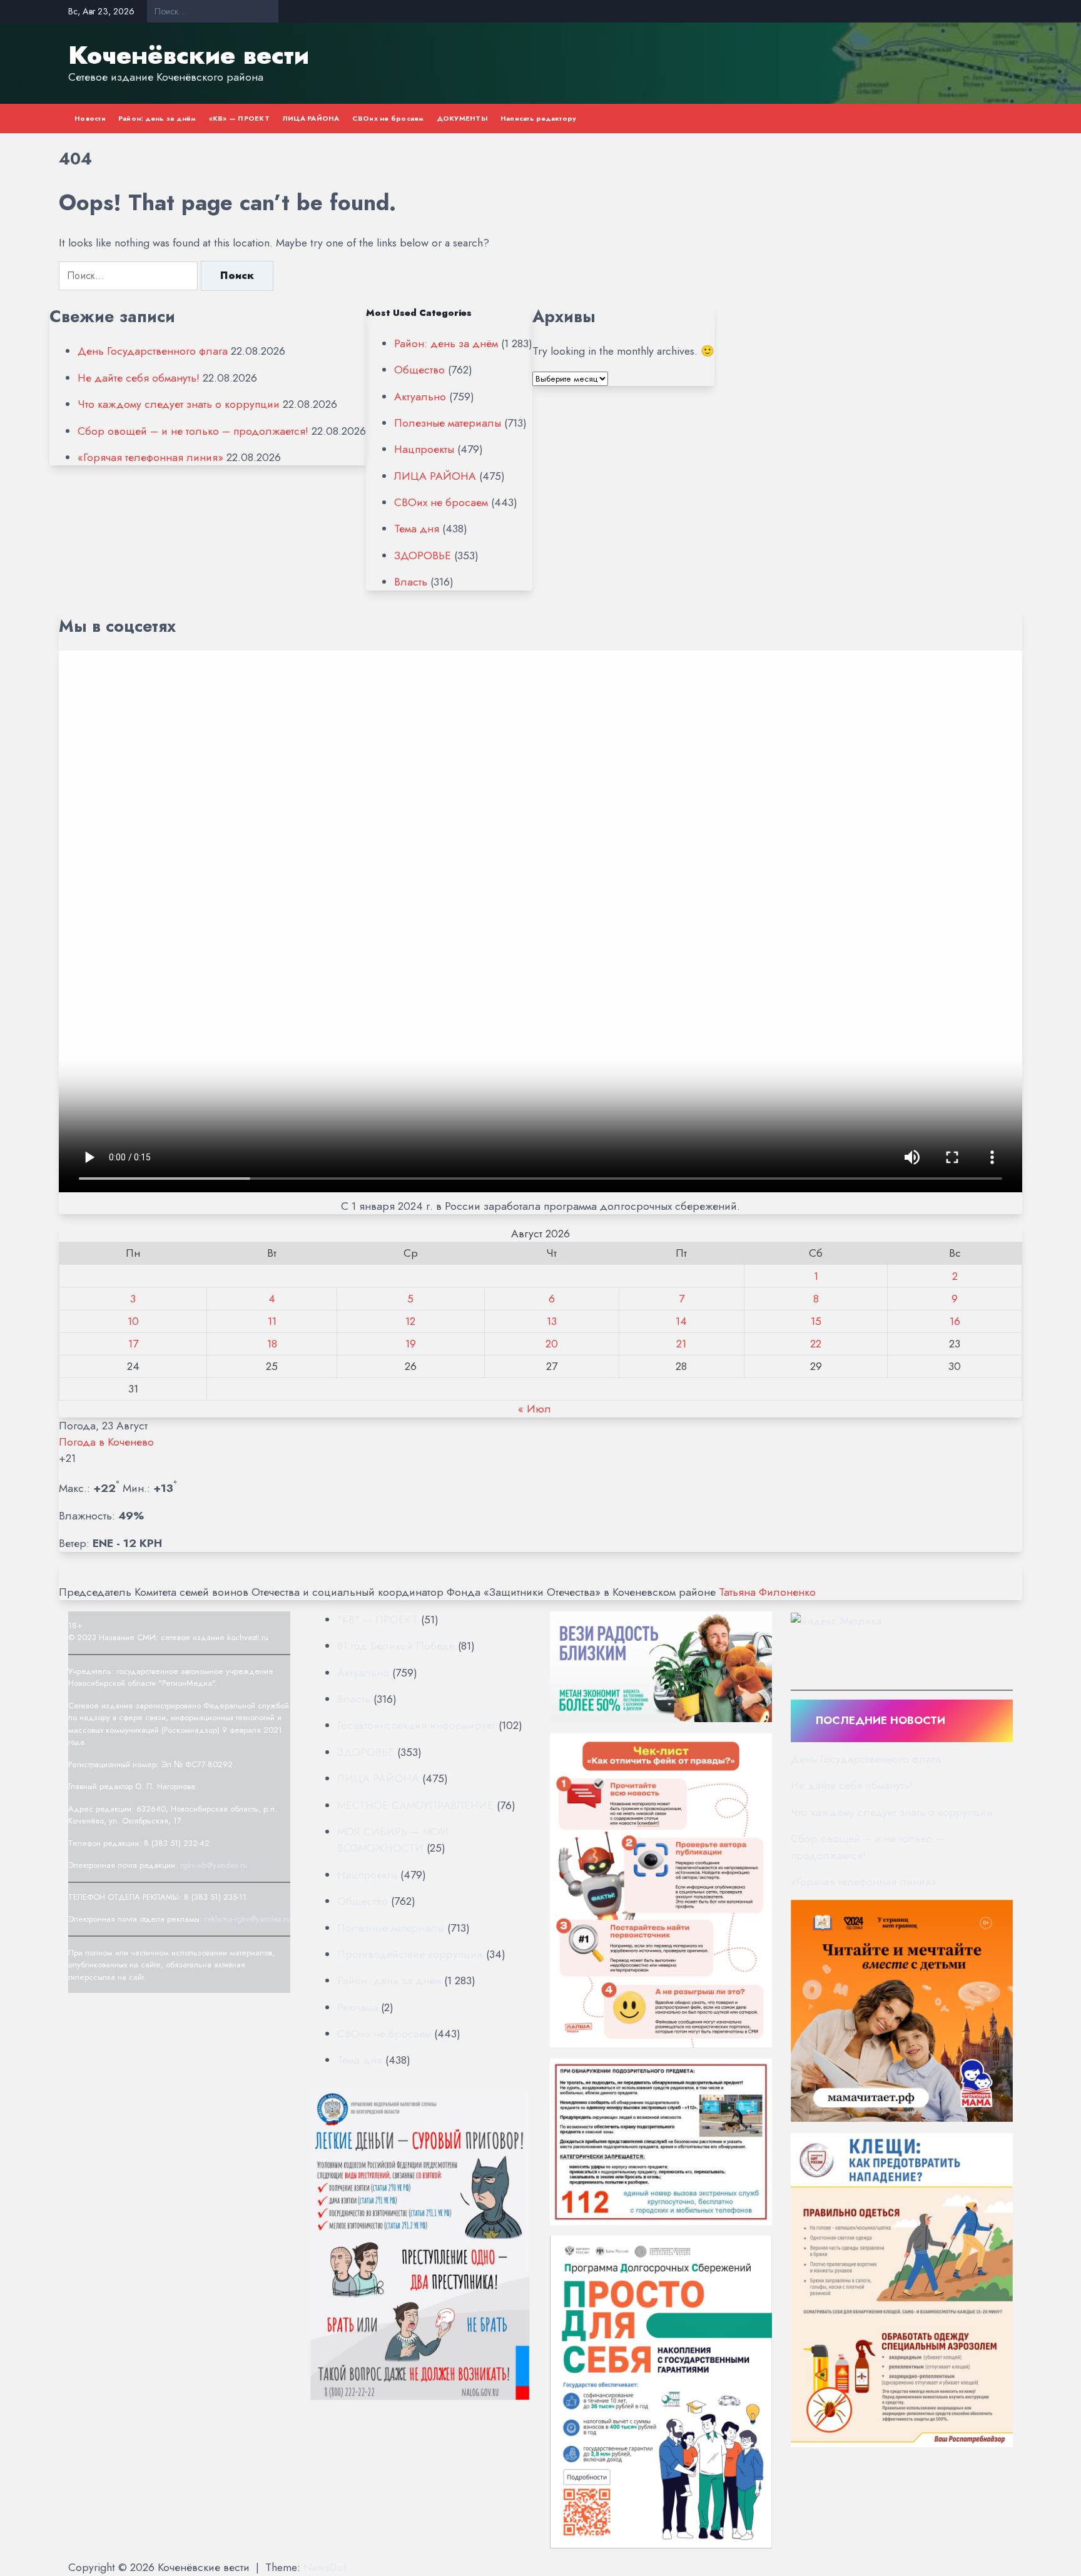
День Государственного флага (153, 351)
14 (681, 1321)
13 (552, 1321)
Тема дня (417, 529)
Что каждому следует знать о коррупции (179, 404)
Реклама (358, 2007)
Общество (419, 370)
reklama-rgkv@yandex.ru (247, 1919)
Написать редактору (539, 118)
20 (552, 1344)
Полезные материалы (448, 423)
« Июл (535, 1409)
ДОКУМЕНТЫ (462, 118)
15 (816, 1321)
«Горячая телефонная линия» (150, 457)
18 (272, 1344)
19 (411, 1344)
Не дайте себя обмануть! (139, 378)
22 (816, 1344)
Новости (90, 118)
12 (410, 1321)
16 (955, 1321)
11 (272, 1321)
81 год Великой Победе (396, 1646)
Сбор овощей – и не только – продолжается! (193, 431)
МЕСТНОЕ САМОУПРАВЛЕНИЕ (415, 1805)
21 (681, 1344)
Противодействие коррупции (410, 1954)
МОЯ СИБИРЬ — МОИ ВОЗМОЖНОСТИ (393, 1840)
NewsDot (325, 2567)
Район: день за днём (157, 118)
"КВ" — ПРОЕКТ (378, 1620)
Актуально (420, 397)
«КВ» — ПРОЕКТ (239, 118)
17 (133, 1344)
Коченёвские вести (189, 55)
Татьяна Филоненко (767, 1592)
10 (133, 1321)
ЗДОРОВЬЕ (423, 555)
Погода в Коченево (106, 1442)
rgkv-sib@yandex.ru (214, 1865)
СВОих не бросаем (388, 118)
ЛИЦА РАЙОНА (311, 118)
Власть (411, 582)
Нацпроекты (424, 449)
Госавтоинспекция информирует (416, 1725)
